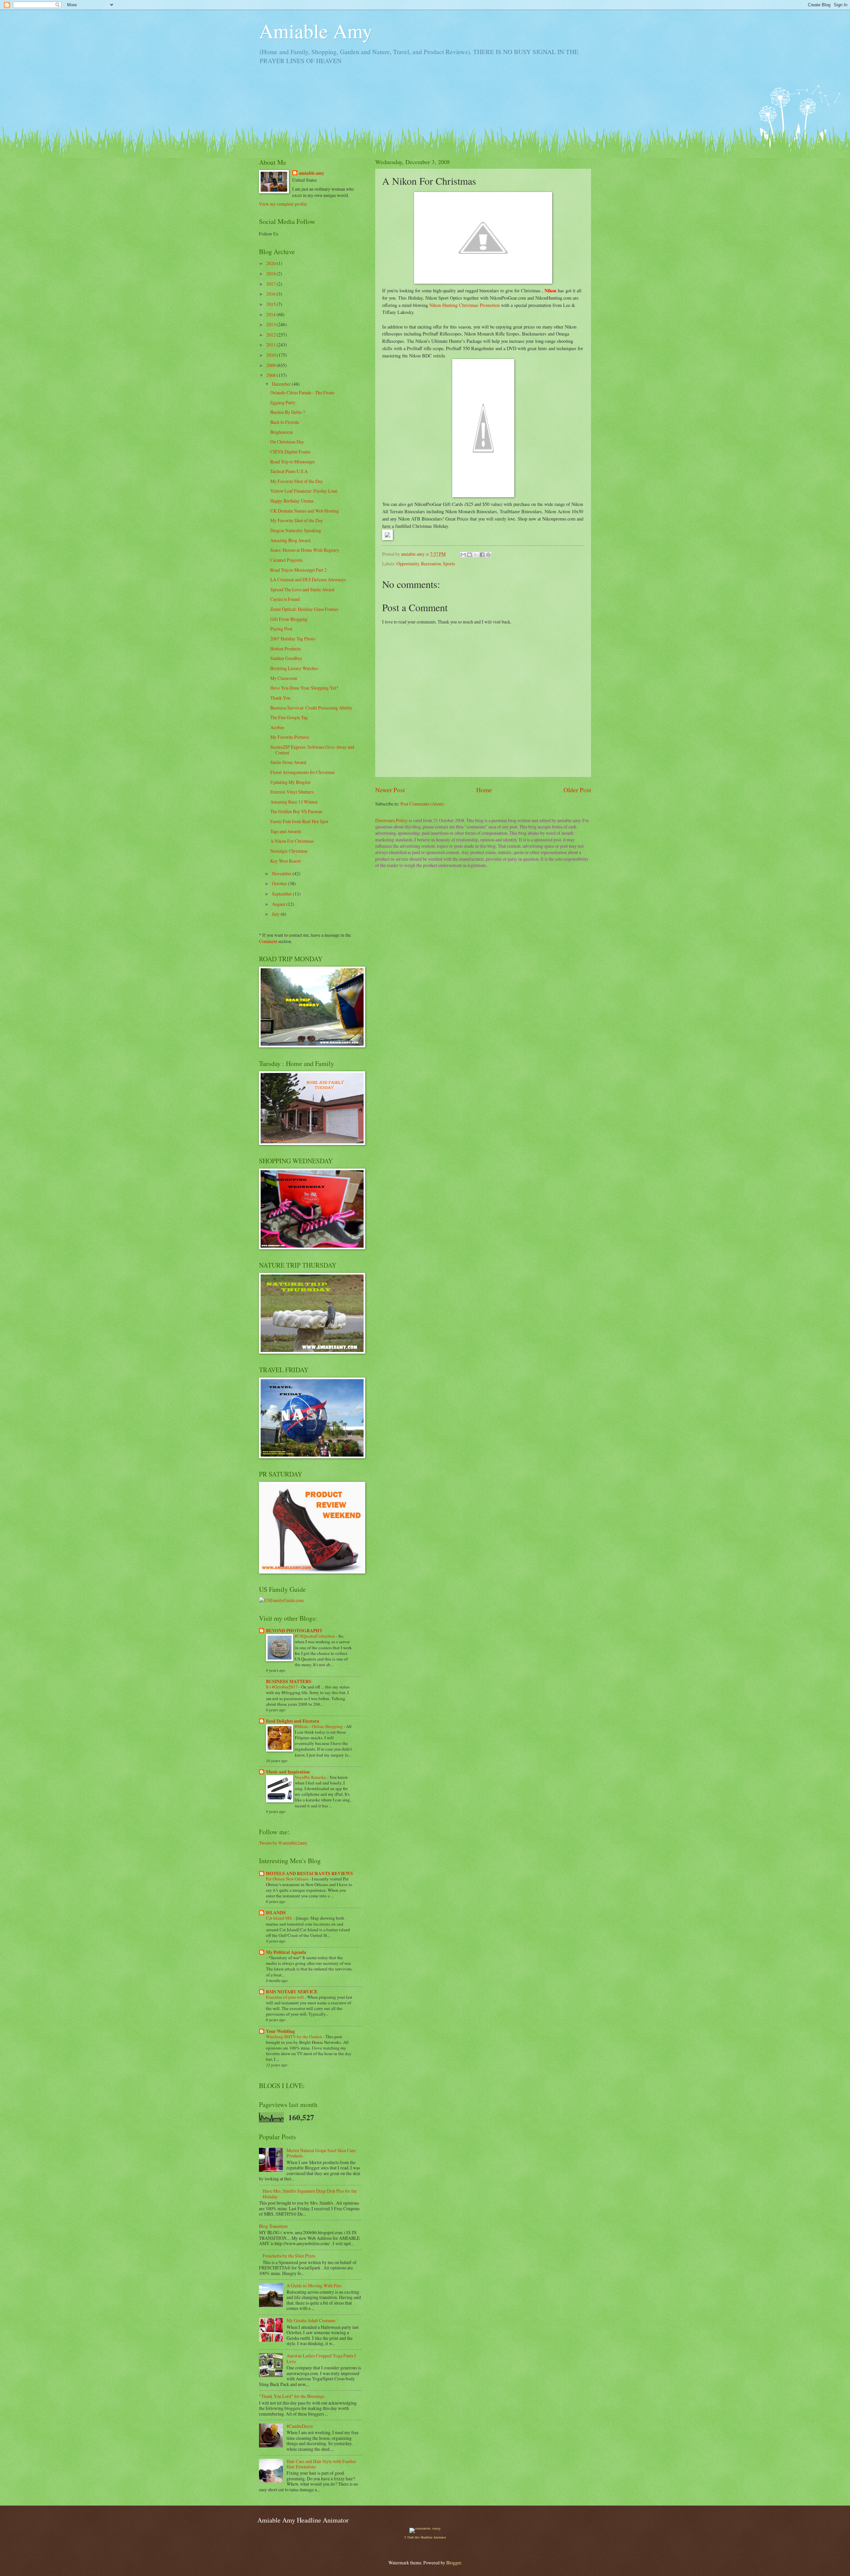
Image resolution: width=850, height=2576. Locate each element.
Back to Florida (285, 422)
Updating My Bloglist (290, 782)
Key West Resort (286, 861)
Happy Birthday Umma (292, 501)
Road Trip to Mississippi (293, 462)
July (276, 914)
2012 (271, 335)
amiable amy (312, 173)
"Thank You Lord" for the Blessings (292, 2396)
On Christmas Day (287, 442)
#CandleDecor (300, 2426)
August (279, 904)
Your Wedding (280, 2031)
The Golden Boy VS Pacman (296, 811)
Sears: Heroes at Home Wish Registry (305, 550)
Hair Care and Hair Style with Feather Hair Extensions (321, 2464)
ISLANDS (276, 1913)
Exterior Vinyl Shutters (292, 792)
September (282, 894)
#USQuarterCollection (315, 1636)
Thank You (280, 698)
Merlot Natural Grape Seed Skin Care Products (321, 2153)
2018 (271, 274)
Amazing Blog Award (290, 540)
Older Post (577, 790)
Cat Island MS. (280, 1918)
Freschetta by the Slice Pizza (289, 2256)
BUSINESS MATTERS (289, 1681)
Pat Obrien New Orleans (288, 1879)
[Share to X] (476, 555)
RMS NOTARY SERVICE (292, 1992)
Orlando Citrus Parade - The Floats (302, 392)
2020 (271, 263)
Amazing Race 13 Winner (294, 802)
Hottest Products (286, 649)
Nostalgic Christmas (289, 851)
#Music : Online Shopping (319, 1726)
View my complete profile (283, 204)
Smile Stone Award (288, 762)
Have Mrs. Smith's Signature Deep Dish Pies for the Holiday (310, 2194)
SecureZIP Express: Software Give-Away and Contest (312, 750)
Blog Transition (273, 2226)
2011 (271, 345)
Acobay (277, 727)
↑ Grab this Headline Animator (425, 2537)
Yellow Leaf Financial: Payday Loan (304, 491)
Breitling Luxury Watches (294, 668)
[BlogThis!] (469, 555)
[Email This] (463, 555)
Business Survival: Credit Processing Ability (311, 708)
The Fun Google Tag (289, 717)
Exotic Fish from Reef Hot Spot (299, 821)
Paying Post (281, 629)
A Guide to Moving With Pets (314, 2286)
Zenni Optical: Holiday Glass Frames (304, 609)
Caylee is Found (285, 599)
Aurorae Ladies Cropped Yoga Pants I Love (321, 2358)
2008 (271, 375)
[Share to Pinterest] (488, 555)
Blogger (454, 2563)
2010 (271, 355)
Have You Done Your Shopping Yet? (304, 688)
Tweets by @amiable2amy (283, 1843)
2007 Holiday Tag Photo (293, 639)
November (282, 873)
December (282, 384)
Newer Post (390, 790)
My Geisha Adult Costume (311, 2320)
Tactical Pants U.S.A (289, 471)
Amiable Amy (316, 31)
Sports (449, 564)
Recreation (431, 564)
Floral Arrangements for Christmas (302, 772)
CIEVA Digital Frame (290, 452)
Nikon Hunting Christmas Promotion (465, 305)
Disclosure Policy (391, 820)
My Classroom (284, 678)
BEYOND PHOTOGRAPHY (294, 1631)
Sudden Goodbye (286, 658)
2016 (271, 294)
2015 (271, 304)
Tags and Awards (286, 831)
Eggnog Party (283, 402)
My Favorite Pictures (290, 737)
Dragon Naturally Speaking (296, 530)
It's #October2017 (282, 1687)
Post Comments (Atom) (422, 804)
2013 (271, 324)
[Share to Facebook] (482, 555)
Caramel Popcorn (286, 560)
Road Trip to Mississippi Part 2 (298, 570)
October (280, 883)
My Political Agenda (286, 1952)
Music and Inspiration (288, 1772)
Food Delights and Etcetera (293, 1721)
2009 (271, 365)
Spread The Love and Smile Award (302, 589)
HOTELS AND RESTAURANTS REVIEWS (309, 1873)
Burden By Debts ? (288, 412)
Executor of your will (285, 1997)
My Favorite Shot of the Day (297, 481)
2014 (271, 314)
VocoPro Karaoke (311, 1777)
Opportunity (408, 564)
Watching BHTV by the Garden (295, 2037)
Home (484, 790)
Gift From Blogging (289, 619)
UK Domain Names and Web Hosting (305, 511)
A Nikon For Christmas (292, 841)
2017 (271, 284)
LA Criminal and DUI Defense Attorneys (308, 579)
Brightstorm (282, 432)
